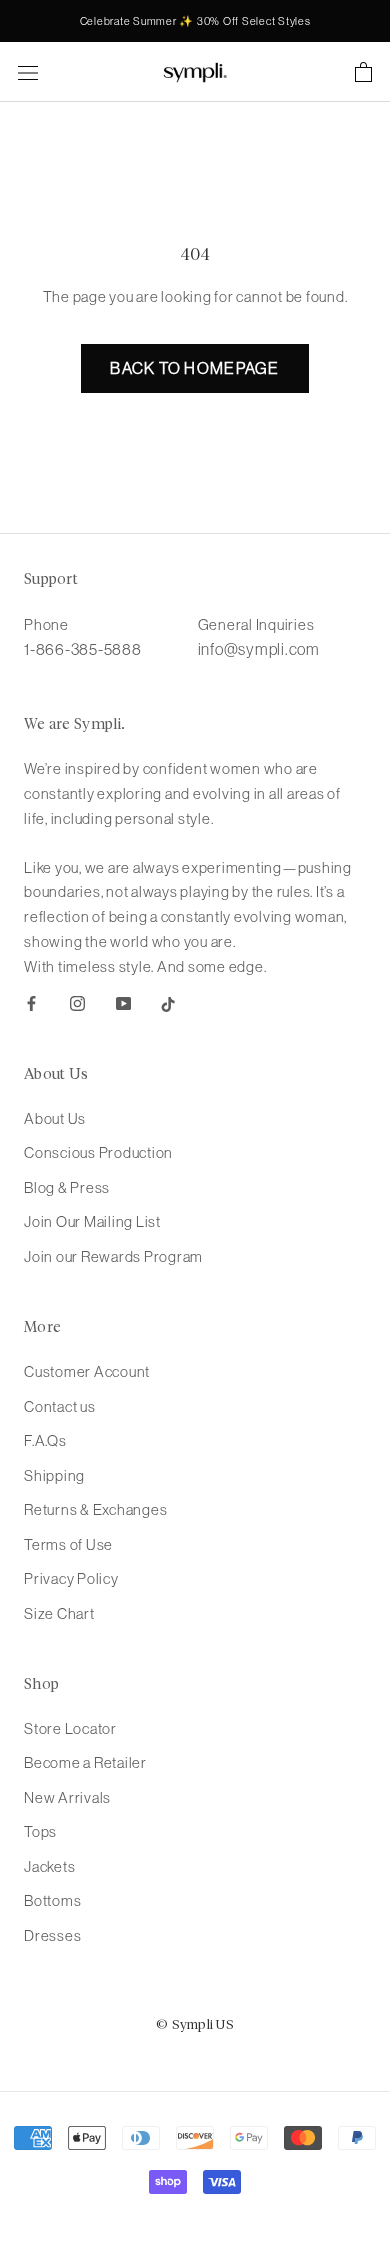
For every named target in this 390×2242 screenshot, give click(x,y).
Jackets (49, 1866)
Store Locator (70, 1728)
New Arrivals (67, 1797)
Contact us (60, 1406)
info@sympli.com (259, 649)
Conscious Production (98, 1152)
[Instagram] (77, 1002)
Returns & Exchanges (95, 1509)
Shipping (54, 1475)
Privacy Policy (71, 1578)
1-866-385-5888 (83, 649)
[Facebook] (31, 1002)
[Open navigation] (28, 72)
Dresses (52, 1935)
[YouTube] (123, 1002)
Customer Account (87, 1371)
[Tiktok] (168, 1002)
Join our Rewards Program (113, 1256)
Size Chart (59, 1613)
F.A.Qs (45, 1440)
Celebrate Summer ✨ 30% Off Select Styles (195, 21)
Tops (40, 1831)
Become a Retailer (85, 1762)
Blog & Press (67, 1187)
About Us (55, 1118)
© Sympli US (195, 2025)
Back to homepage (194, 368)
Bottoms (52, 1900)
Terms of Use (68, 1544)
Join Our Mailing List (92, 1221)
